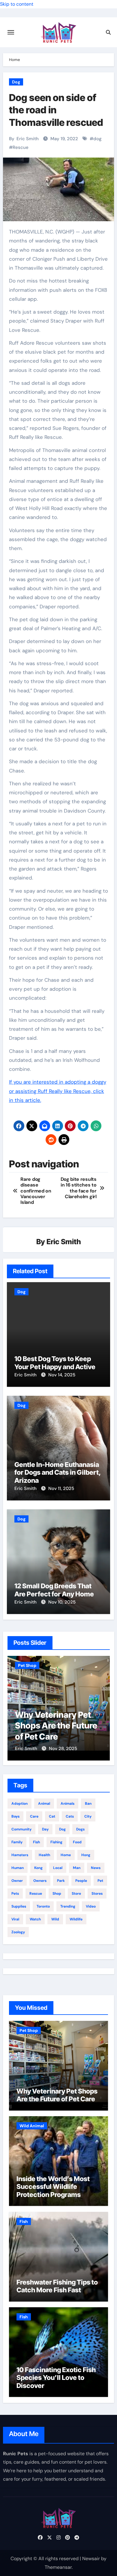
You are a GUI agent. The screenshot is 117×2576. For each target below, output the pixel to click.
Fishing (56, 1842)
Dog (16, 82)
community (21, 1829)
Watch (35, 1919)
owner (17, 1881)
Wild (55, 1919)
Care (34, 1816)
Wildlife (76, 1919)
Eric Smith (28, 139)
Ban (88, 1804)
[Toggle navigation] (11, 32)
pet (100, 1881)
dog (97, 139)
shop (57, 1894)
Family (17, 1842)
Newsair (91, 2559)
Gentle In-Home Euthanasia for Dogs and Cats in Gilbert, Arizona (58, 1472)
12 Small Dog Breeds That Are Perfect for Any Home (54, 1590)
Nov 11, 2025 (61, 1488)
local (58, 1868)
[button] (102, 1707)
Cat (52, 1816)
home (66, 1855)
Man (77, 1868)
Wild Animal (32, 2126)
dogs (80, 1829)
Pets (15, 1894)
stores (97, 1894)
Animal (44, 1804)
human (18, 1868)
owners (40, 1881)
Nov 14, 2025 (62, 1375)
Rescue (21, 147)
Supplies (19, 1906)
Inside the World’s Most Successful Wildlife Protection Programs (53, 2187)
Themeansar (58, 2567)
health (44, 1855)
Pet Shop (27, 1665)
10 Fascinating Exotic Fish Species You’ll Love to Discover (56, 2378)
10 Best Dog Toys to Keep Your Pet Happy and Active (55, 1363)
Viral (15, 1919)
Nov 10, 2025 (62, 1602)
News (96, 1868)
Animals (67, 1804)
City (88, 1816)
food (77, 1842)
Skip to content (17, 4)
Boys (15, 1816)
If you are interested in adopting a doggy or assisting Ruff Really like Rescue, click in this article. (58, 1091)
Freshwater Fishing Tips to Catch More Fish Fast (57, 2286)
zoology (18, 1932)
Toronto (43, 1906)
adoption (19, 1804)
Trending (68, 1906)
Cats (70, 1816)
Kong (38, 1868)
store (76, 1894)
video (91, 1906)
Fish (24, 2221)
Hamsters (20, 1855)
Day (45, 1829)
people (81, 1881)
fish (36, 1842)
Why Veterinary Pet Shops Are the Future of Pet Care (56, 1726)
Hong (86, 1855)
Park (61, 1881)
